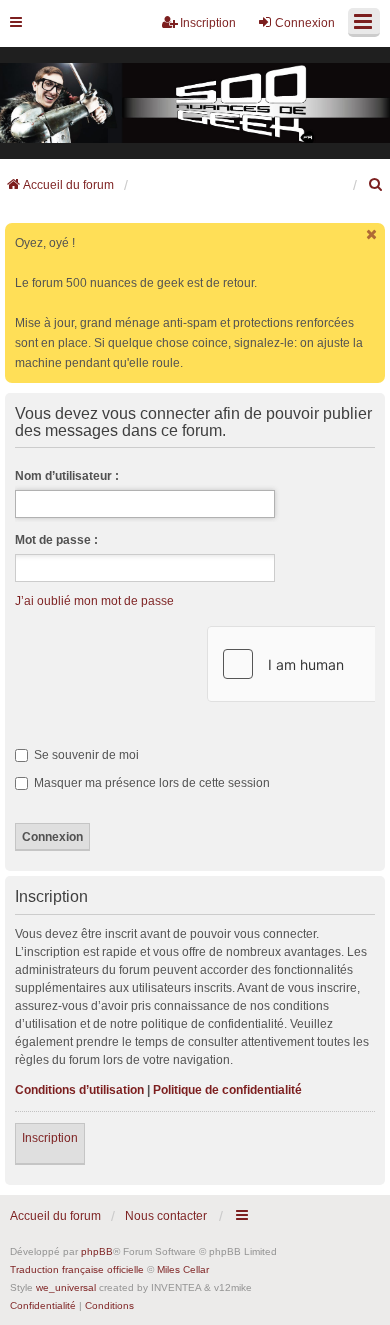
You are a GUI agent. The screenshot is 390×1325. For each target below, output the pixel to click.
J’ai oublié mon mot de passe (94, 601)
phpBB (97, 1251)
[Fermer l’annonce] (372, 234)
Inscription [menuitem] (208, 23)
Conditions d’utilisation (79, 1090)
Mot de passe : (56, 540)
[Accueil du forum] (195, 102)
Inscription (50, 1138)
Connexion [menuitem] (305, 23)
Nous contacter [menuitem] (166, 1216)
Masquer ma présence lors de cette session (150, 783)
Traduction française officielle (77, 1269)
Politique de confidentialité (227, 1090)
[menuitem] (376, 185)
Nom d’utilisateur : (67, 476)
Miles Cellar (183, 1269)
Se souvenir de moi (85, 755)
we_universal (66, 1287)
